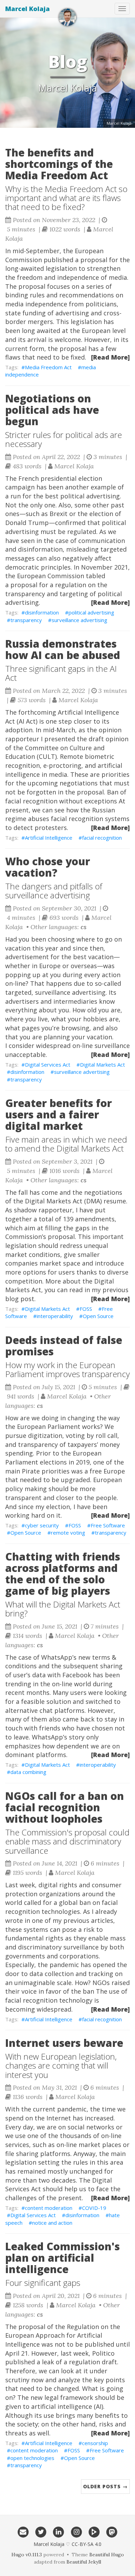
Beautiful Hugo (107, 2555)
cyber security (42, 1525)
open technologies (32, 2458)
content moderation (49, 2208)
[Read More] (110, 357)
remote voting (68, 1533)
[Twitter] (41, 2531)
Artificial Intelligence (49, 838)
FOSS (86, 1309)
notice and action (52, 2223)
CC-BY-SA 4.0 (87, 2544)
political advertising (91, 612)
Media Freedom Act (48, 367)
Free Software (108, 1525)
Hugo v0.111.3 (27, 2555)
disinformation (42, 612)
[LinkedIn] (59, 2531)
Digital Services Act (48, 1065)
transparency (26, 620)
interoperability (55, 1316)
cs (84, 927)
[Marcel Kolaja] (67, 17)
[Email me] (23, 2531)
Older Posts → (105, 2486)
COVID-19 (94, 2208)
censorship (95, 2443)
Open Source (98, 1316)
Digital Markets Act (102, 1065)
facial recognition (102, 838)
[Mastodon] (112, 2531)
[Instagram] (76, 2531)
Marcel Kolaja (28, 9)
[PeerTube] (94, 2531)
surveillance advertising (79, 620)
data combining (28, 1772)
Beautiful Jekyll (84, 2562)
